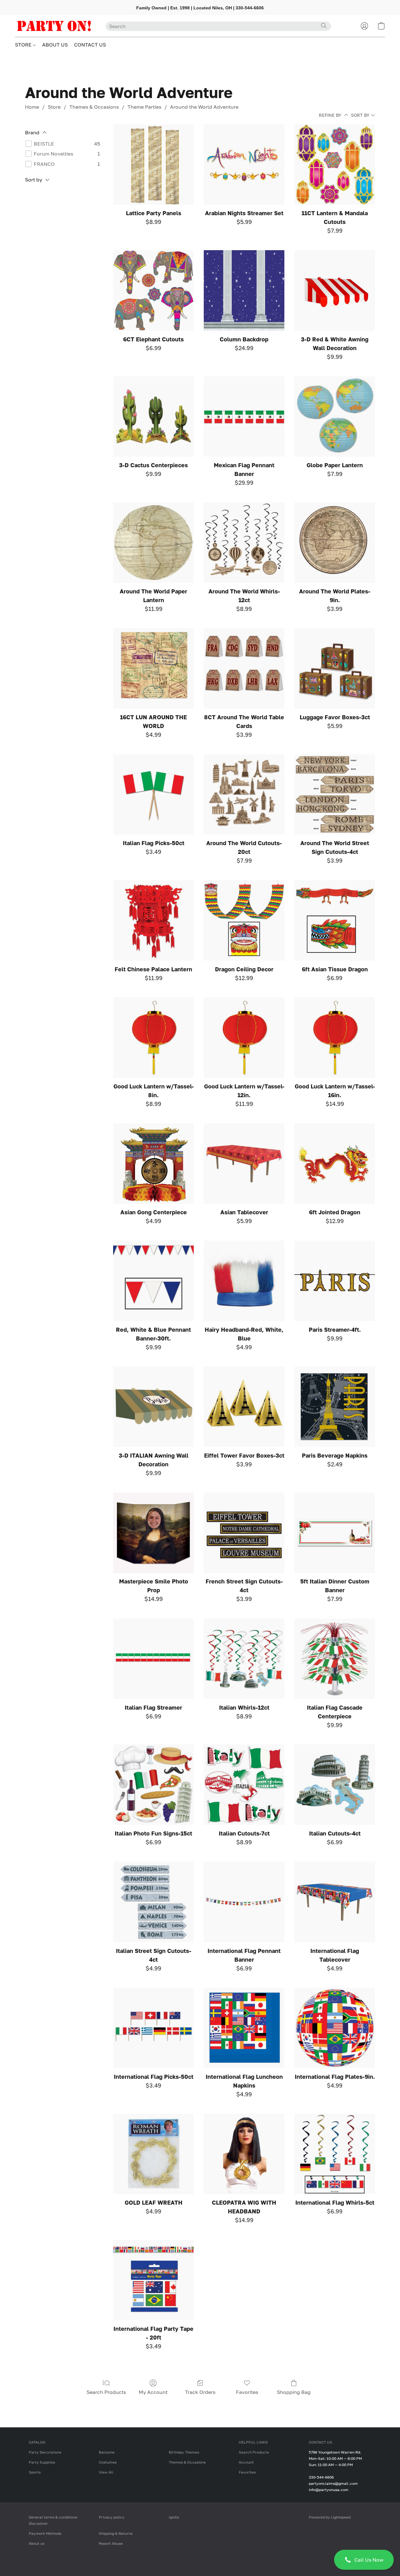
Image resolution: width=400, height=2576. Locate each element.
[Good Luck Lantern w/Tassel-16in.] (335, 1038)
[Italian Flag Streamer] (153, 1659)
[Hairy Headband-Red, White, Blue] (244, 1281)
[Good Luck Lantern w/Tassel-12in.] (244, 1038)
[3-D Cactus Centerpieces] (153, 417)
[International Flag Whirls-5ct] (335, 2154)
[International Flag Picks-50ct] (153, 2028)
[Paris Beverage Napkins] (335, 1407)
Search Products (106, 2392)
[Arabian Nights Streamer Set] (244, 165)
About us (37, 2543)
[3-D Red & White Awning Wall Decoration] (335, 290)
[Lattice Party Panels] (153, 165)
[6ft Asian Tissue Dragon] (335, 920)
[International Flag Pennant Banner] (244, 1902)
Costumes (108, 2462)
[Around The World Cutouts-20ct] (244, 795)
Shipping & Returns (116, 2533)
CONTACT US (90, 45)
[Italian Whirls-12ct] (244, 1659)
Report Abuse (111, 2543)
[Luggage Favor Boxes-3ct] (335, 668)
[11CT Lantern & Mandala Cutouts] (335, 165)
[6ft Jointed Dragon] (335, 1164)
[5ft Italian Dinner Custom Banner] (335, 1533)
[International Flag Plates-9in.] (335, 2028)
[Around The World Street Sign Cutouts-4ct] (335, 795)
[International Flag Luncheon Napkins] (244, 2028)
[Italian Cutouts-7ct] (244, 1785)
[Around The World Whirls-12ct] (244, 542)
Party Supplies (42, 2462)
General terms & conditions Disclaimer (53, 2520)
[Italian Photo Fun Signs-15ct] (153, 1785)
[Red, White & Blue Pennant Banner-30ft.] (153, 1281)
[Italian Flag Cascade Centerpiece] (335, 1659)
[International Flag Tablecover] (335, 1902)
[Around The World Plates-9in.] (335, 542)
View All (106, 2472)
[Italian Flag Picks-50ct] (153, 795)
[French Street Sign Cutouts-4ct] (244, 1533)
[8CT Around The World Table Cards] (244, 668)
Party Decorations (45, 2452)
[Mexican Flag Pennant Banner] (244, 417)
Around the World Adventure (204, 107)
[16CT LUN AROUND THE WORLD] (153, 668)
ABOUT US (55, 45)
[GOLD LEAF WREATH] (153, 2154)
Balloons (107, 2452)
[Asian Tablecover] (244, 1164)
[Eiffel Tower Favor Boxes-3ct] (244, 1407)
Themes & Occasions (94, 107)
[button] (364, 2560)
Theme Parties (144, 107)
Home (32, 107)
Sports (35, 2472)
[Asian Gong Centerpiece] (153, 1164)
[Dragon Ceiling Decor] (244, 920)
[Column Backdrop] (244, 290)
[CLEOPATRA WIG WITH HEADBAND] (244, 2154)
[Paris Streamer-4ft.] (335, 1281)
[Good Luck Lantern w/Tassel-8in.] (153, 1038)
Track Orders (200, 2392)
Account (246, 2462)
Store (54, 107)
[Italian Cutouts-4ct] (335, 1785)
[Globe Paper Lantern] (335, 417)
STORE (24, 45)
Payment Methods (45, 2533)
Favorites (247, 2392)
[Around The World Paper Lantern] (153, 542)
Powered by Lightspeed (330, 2517)
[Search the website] (324, 26)
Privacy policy (112, 2517)
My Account (153, 2392)
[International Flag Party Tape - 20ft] (153, 2280)
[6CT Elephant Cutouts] (153, 290)
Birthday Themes (184, 2452)
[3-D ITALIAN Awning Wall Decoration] (153, 1407)
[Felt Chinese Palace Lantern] (153, 920)
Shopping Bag (294, 2392)
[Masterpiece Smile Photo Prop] (153, 1533)
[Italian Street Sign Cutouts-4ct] (153, 1902)
